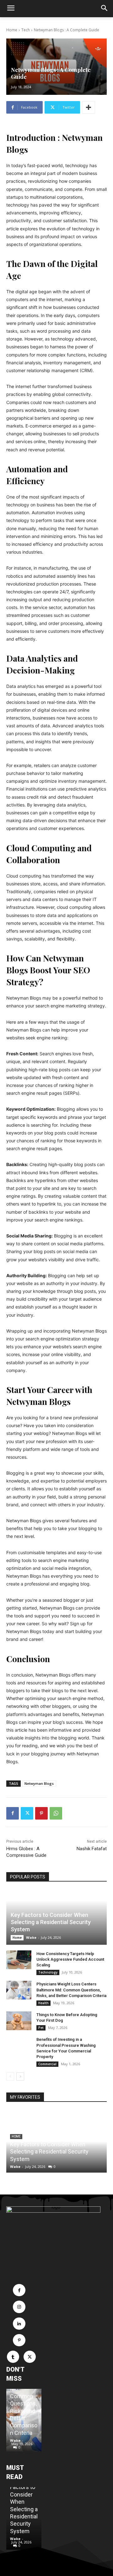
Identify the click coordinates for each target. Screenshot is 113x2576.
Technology (48, 1972)
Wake (31, 1937)
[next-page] (20, 2077)
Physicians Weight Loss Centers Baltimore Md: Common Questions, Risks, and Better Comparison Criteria (71, 1990)
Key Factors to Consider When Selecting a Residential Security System (51, 1922)
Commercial (47, 2064)
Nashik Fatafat (92, 1849)
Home (12, 30)
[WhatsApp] (56, 1813)
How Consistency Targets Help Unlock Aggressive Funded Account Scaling (70, 1959)
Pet (41, 2028)
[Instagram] (19, 2307)
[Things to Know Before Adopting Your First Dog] (19, 2021)
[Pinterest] (41, 1813)
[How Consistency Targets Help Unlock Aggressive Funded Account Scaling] (19, 1960)
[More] (89, 107)
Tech (26, 30)
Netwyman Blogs (39, 1783)
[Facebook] (13, 1813)
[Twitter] (27, 1813)
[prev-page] (10, 2077)
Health (43, 2003)
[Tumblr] (13, 2357)
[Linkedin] (19, 2324)
